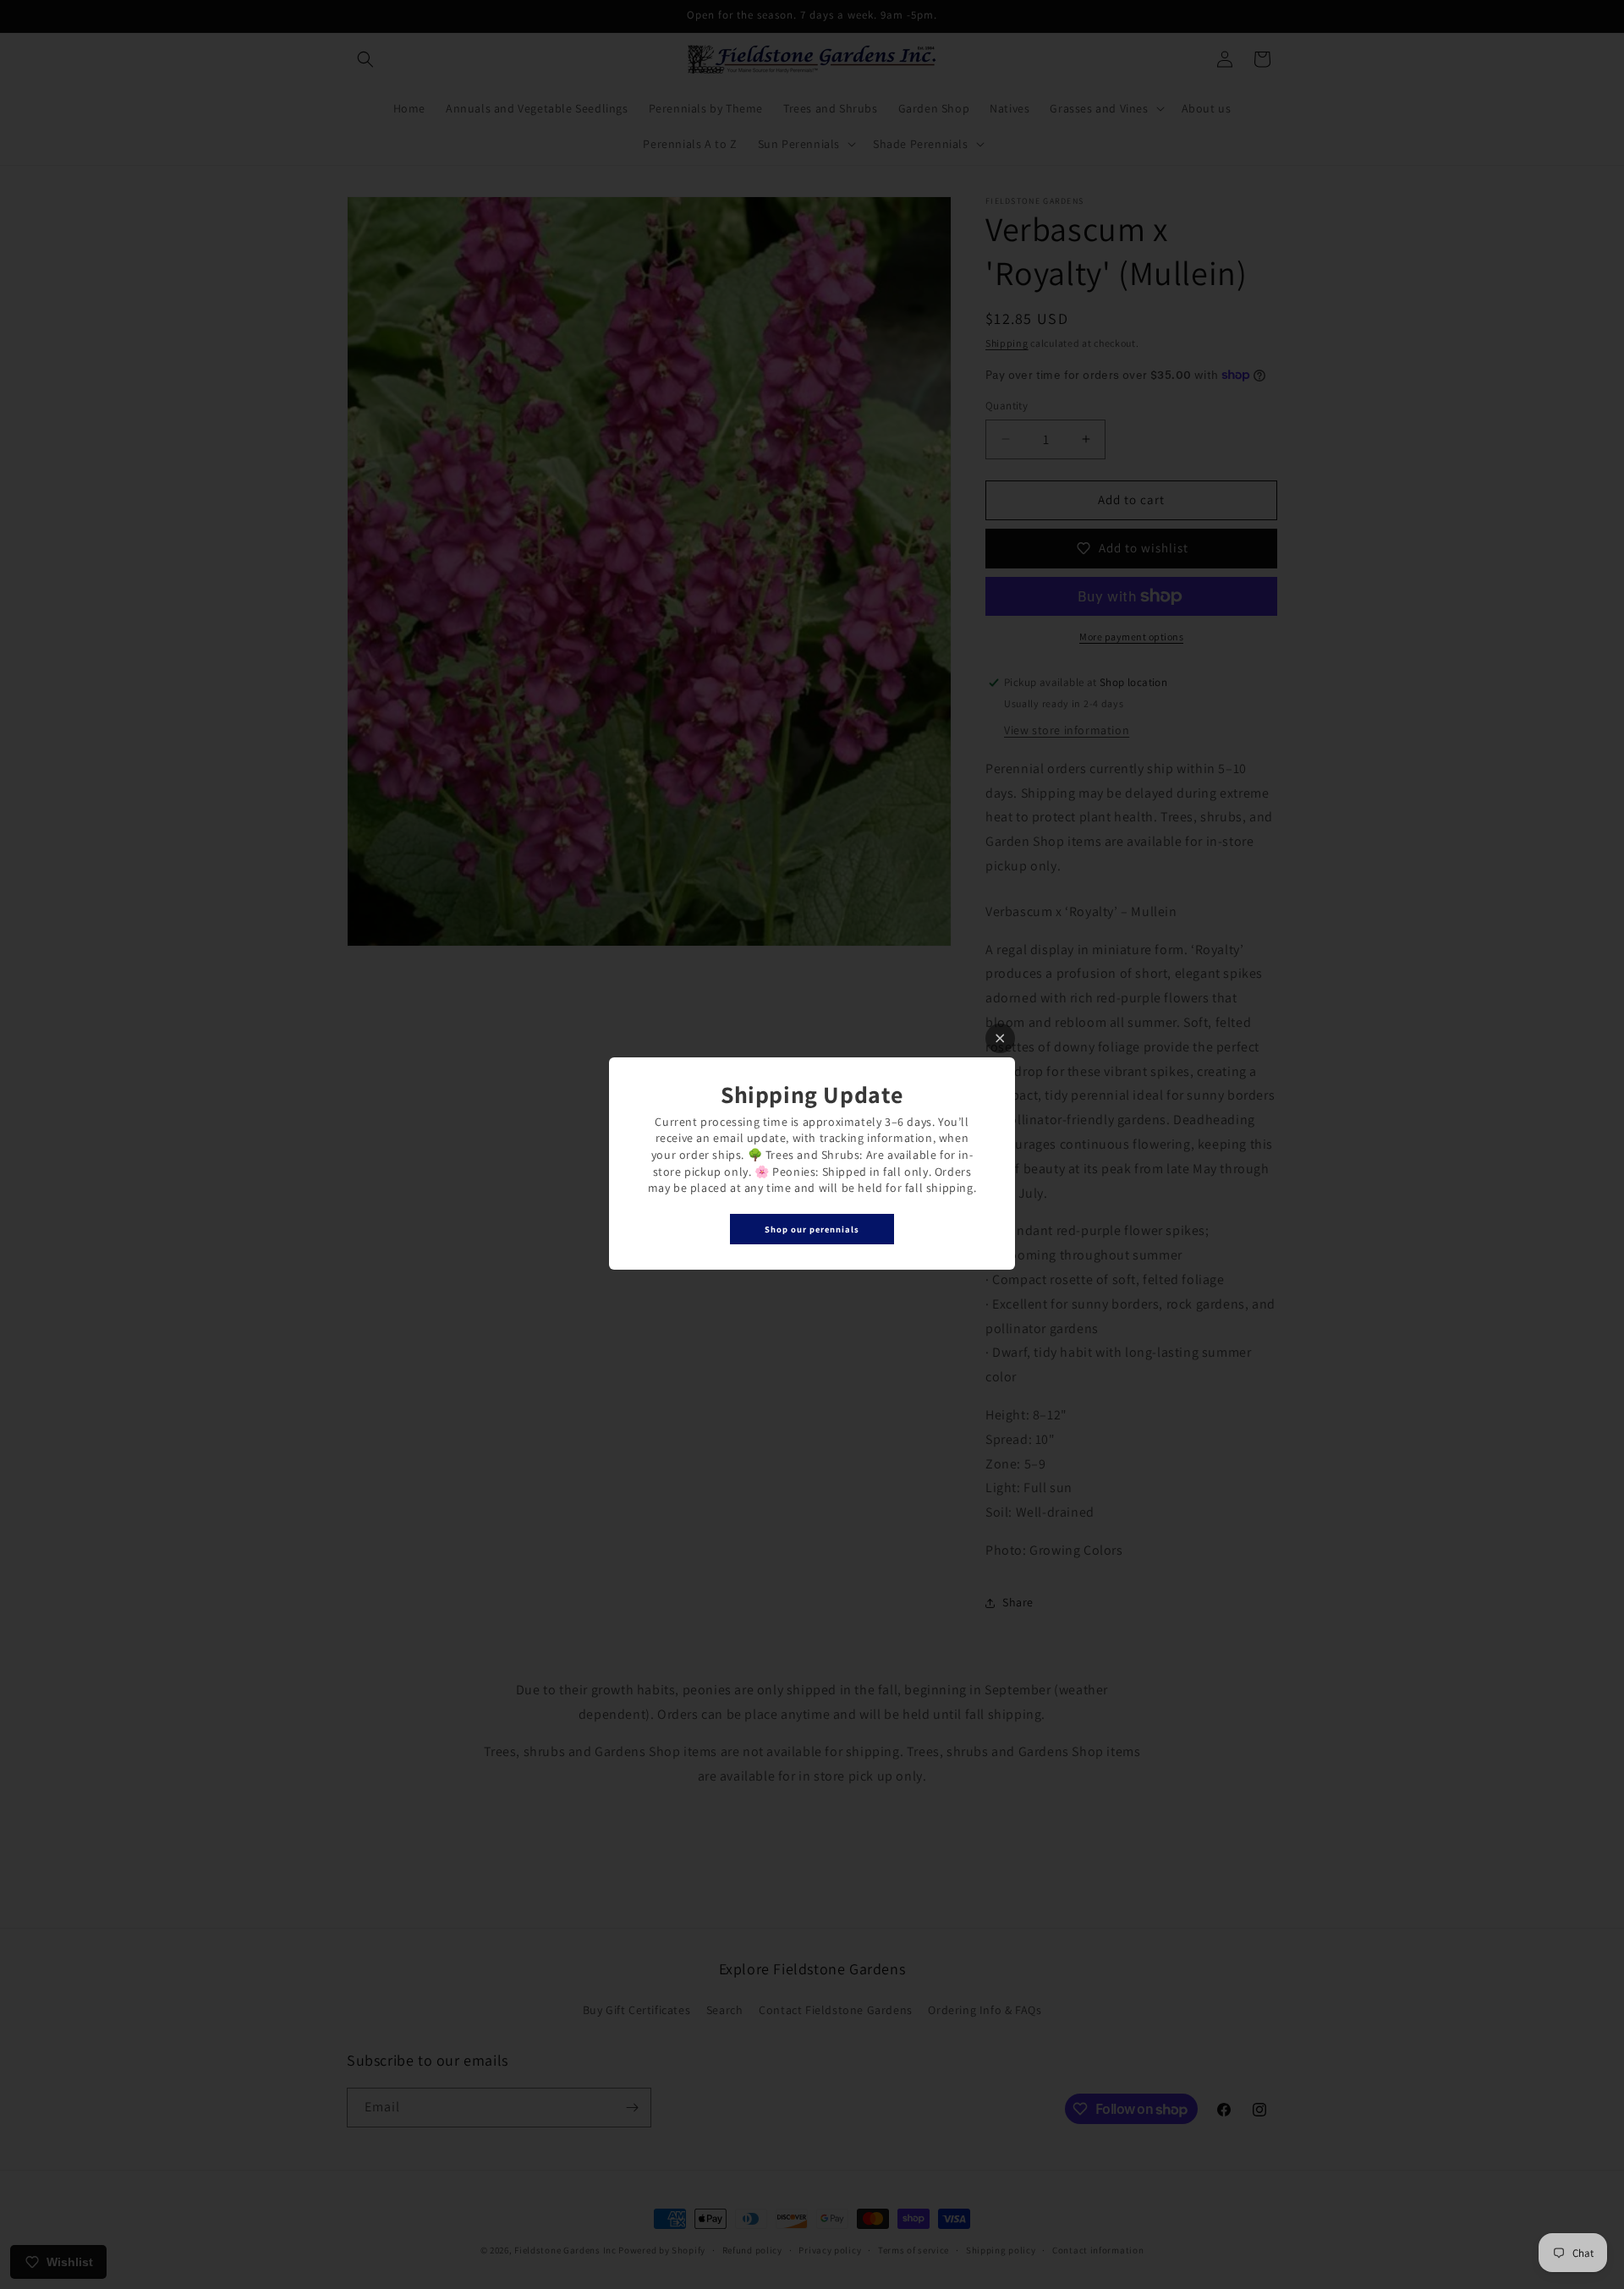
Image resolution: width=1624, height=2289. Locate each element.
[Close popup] (1000, 1038)
